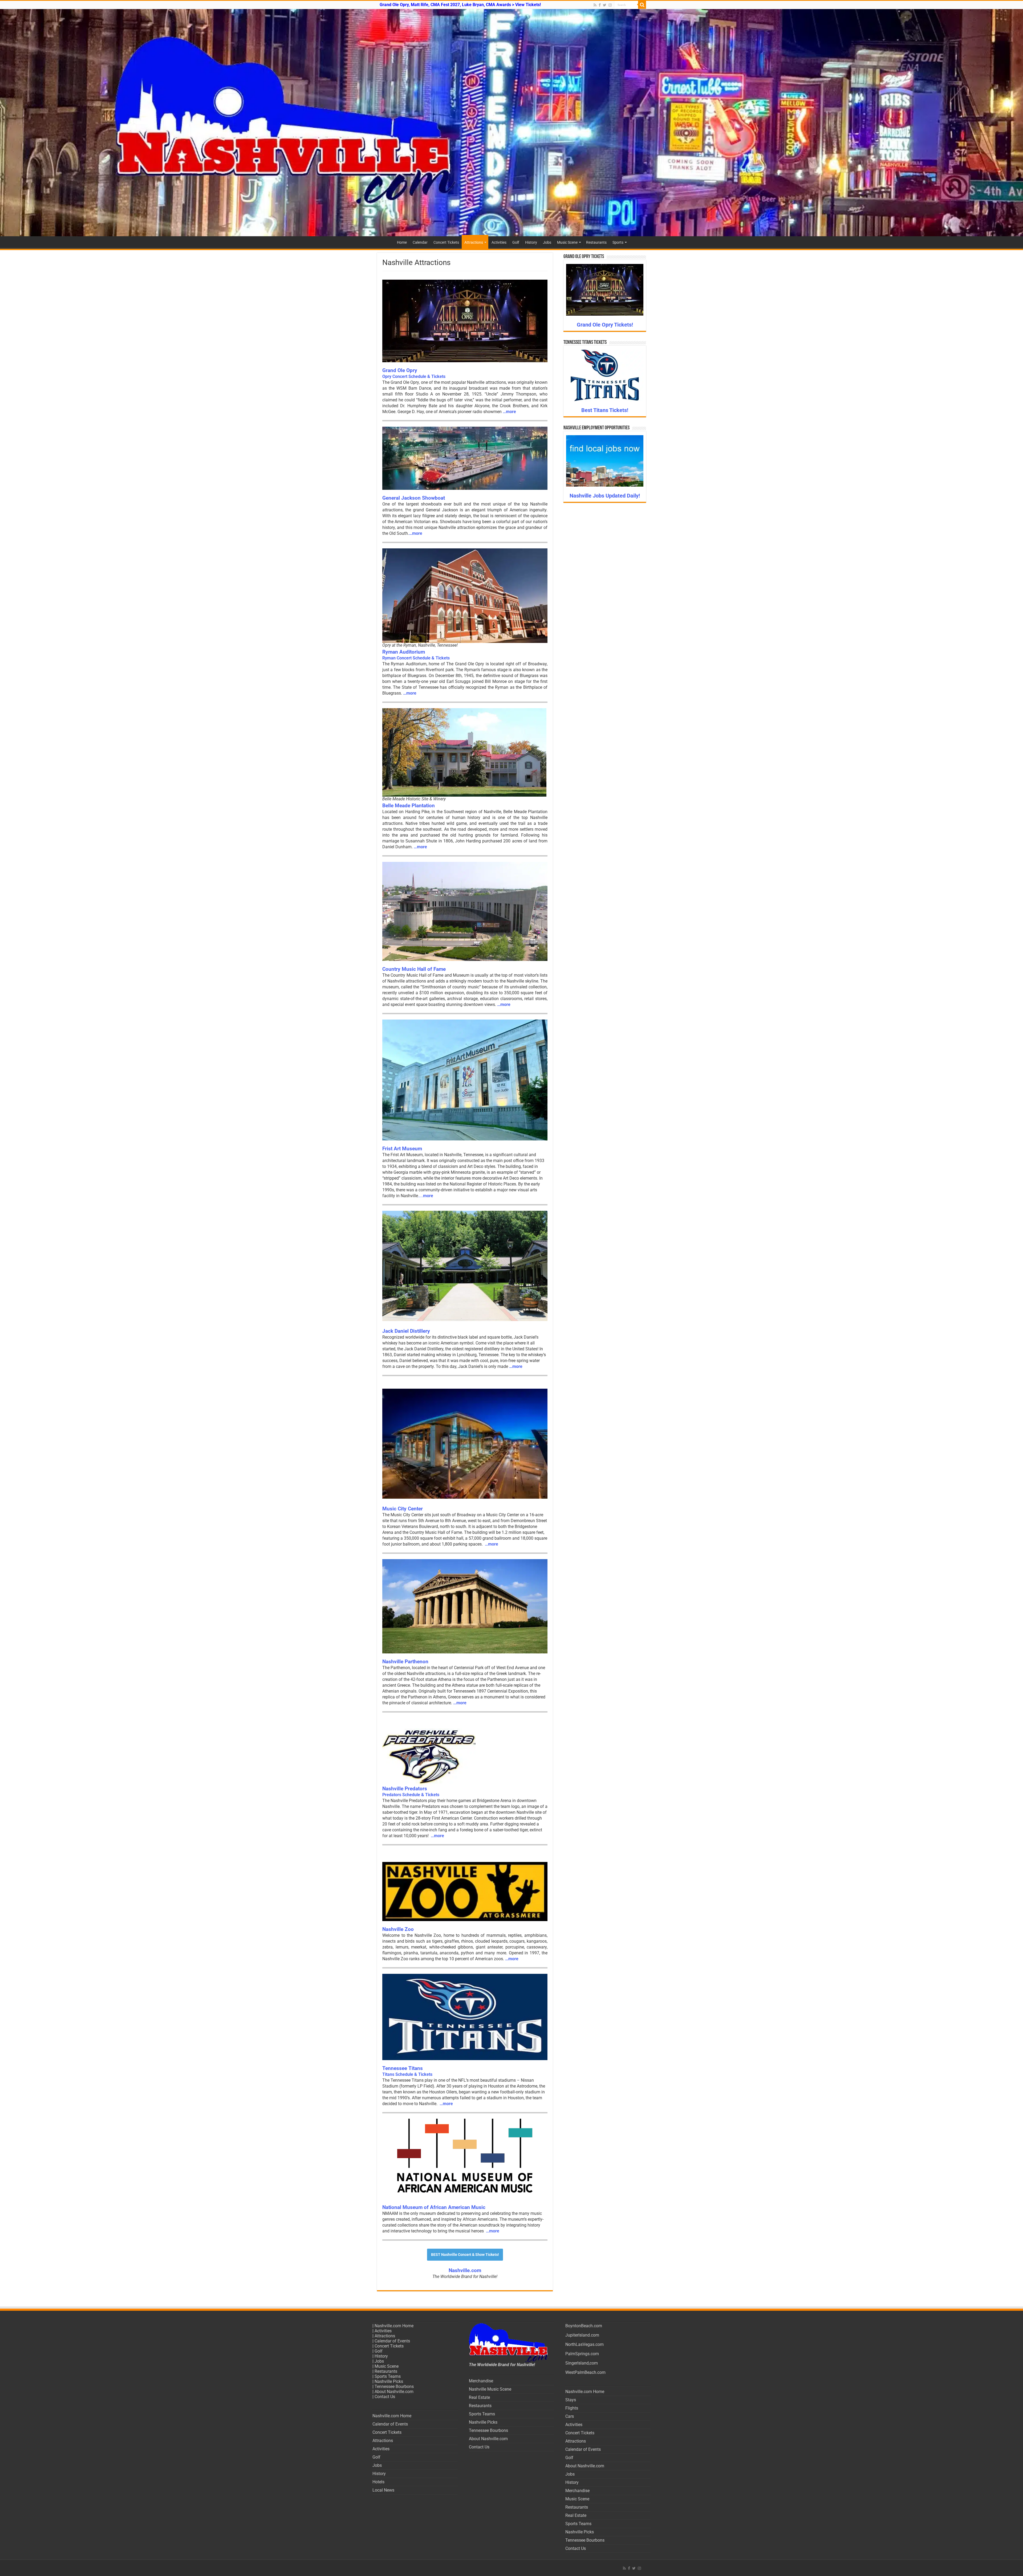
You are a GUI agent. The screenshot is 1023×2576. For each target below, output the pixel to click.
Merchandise (481, 2381)
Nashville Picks (389, 2381)
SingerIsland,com (582, 2363)
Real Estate (479, 2397)
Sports (618, 242)
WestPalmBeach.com (585, 2372)
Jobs (547, 242)
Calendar (420, 242)
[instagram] (610, 5)
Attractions (474, 242)
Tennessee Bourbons (394, 2387)
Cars (570, 2416)
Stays (571, 2400)
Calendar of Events (392, 2341)
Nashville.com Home (394, 2326)
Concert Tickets (446, 242)
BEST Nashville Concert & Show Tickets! (465, 2255)
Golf (516, 242)
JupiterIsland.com (582, 2335)
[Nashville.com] (511, 123)
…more (509, 412)
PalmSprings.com (582, 2354)
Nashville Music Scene (490, 2389)
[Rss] (595, 5)
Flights (572, 2408)
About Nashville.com (394, 2392)
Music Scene (567, 242)
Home (402, 242)
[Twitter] (605, 5)
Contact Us (385, 2397)
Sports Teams (388, 2376)
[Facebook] (600, 5)
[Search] (642, 5)
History (531, 242)
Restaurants (596, 242)
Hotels (378, 2482)
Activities (499, 242)
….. (426, 1196)
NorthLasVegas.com (584, 2344)
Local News (383, 2490)
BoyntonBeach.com (584, 2326)
